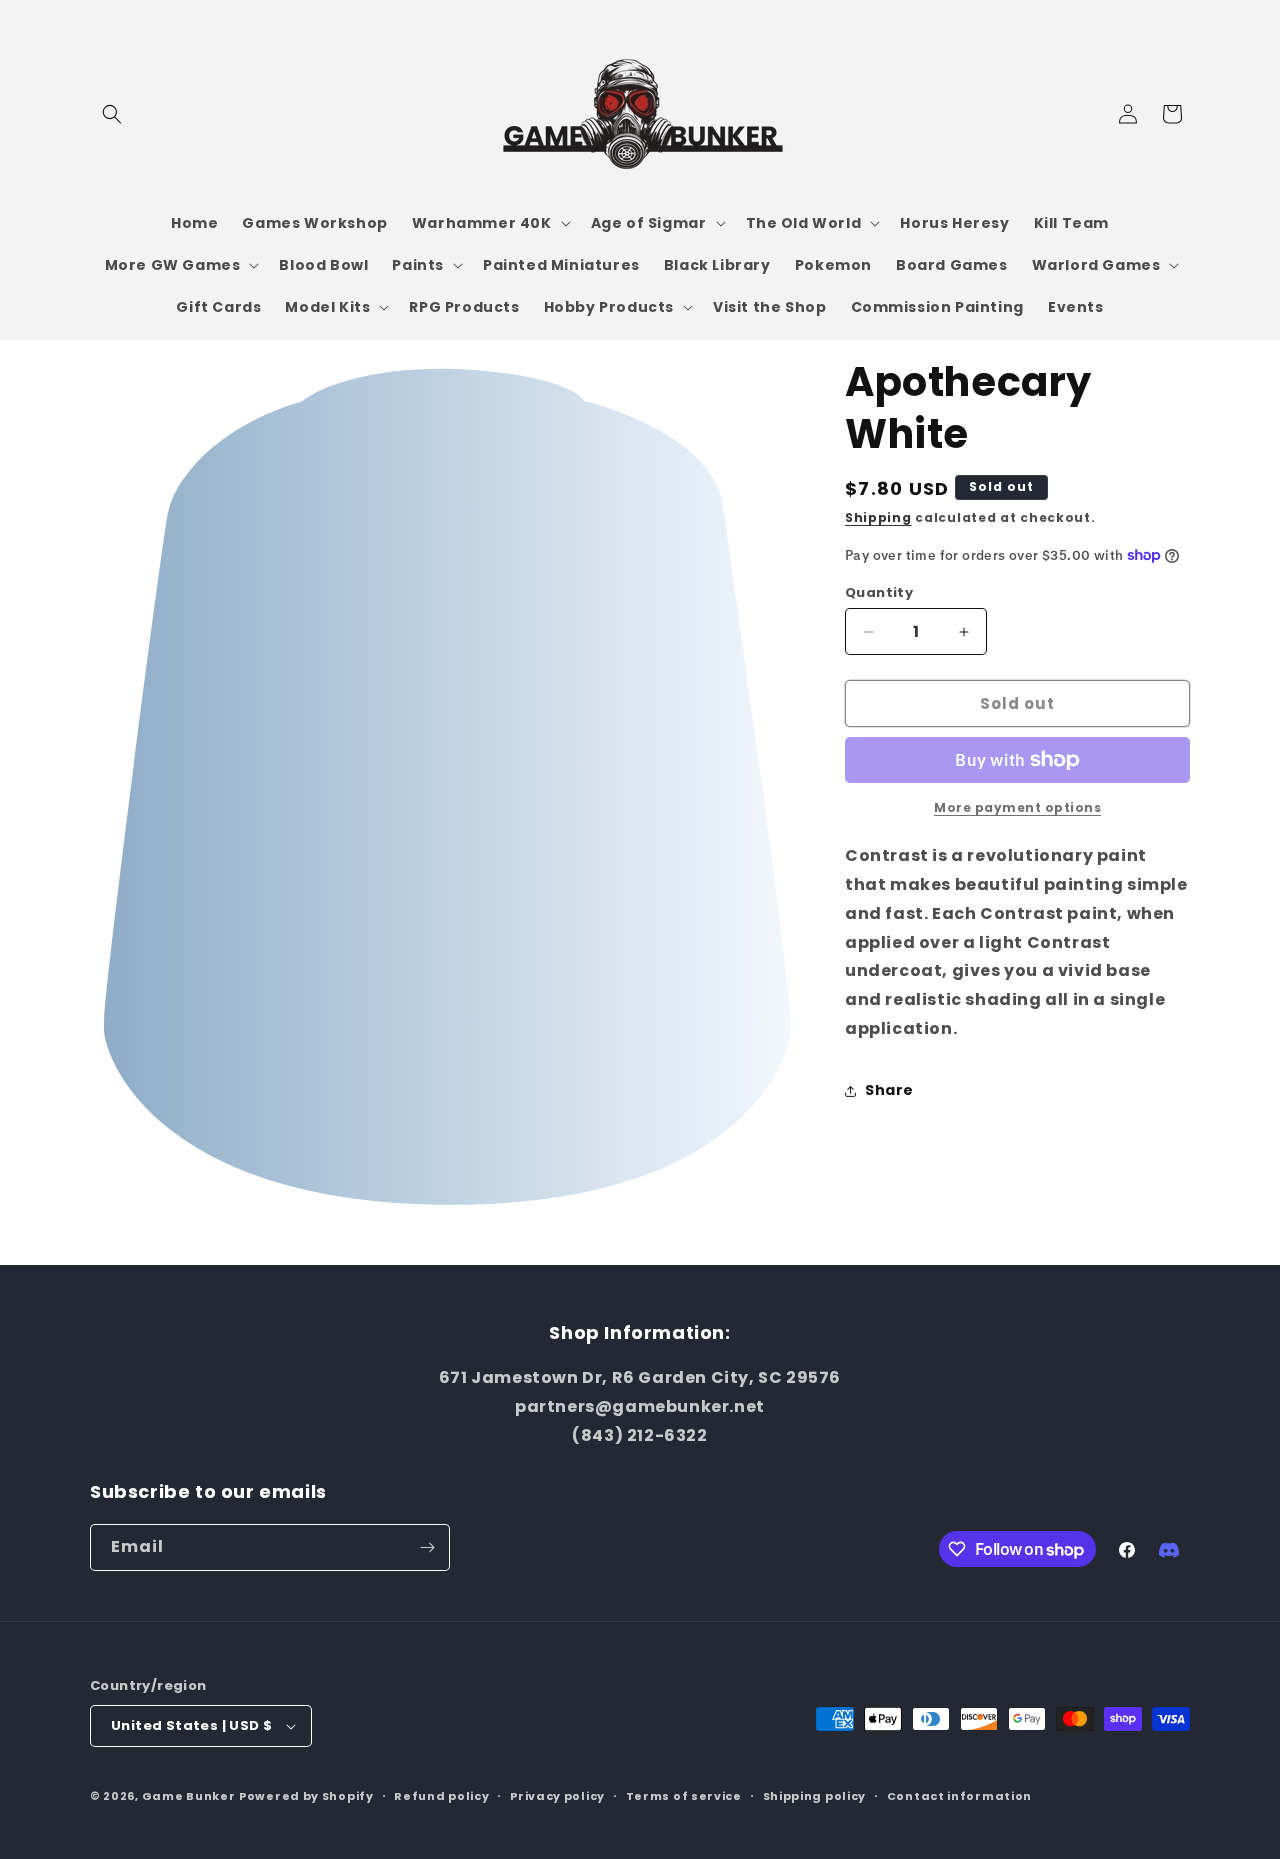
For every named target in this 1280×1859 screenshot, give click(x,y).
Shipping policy (815, 1796)
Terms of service (684, 1796)
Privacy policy (557, 1796)
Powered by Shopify (306, 1796)
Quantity (879, 592)
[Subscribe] (427, 1547)
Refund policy (441, 1796)
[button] (112, 114)
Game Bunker (189, 1796)
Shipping (878, 517)
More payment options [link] (1017, 807)
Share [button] (889, 1090)
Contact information (959, 1796)
